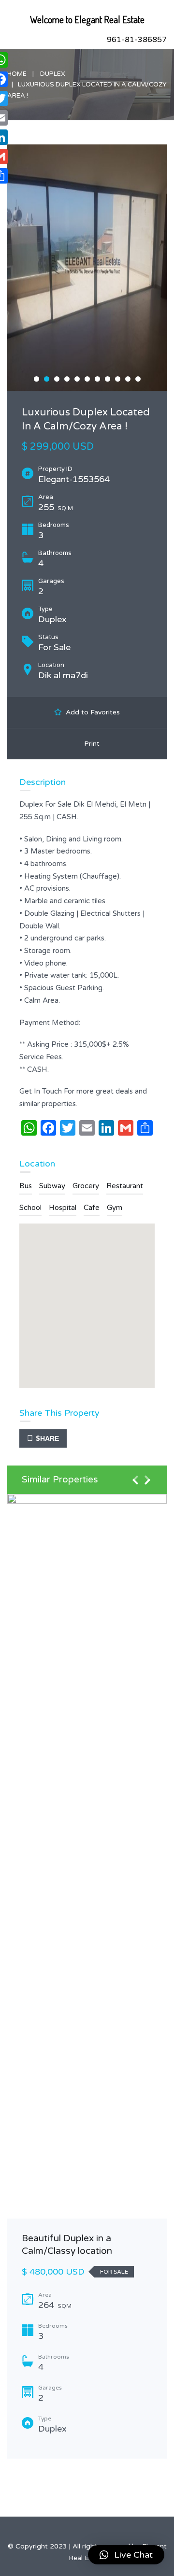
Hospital (63, 1208)
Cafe (92, 1208)
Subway (52, 1186)
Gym (115, 1208)
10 (128, 379)
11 (138, 379)
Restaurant (125, 1186)
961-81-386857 (137, 40)
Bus (26, 1186)
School (30, 1208)
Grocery (86, 1186)
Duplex (53, 74)
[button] (126, 2555)
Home (17, 74)
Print (90, 744)
